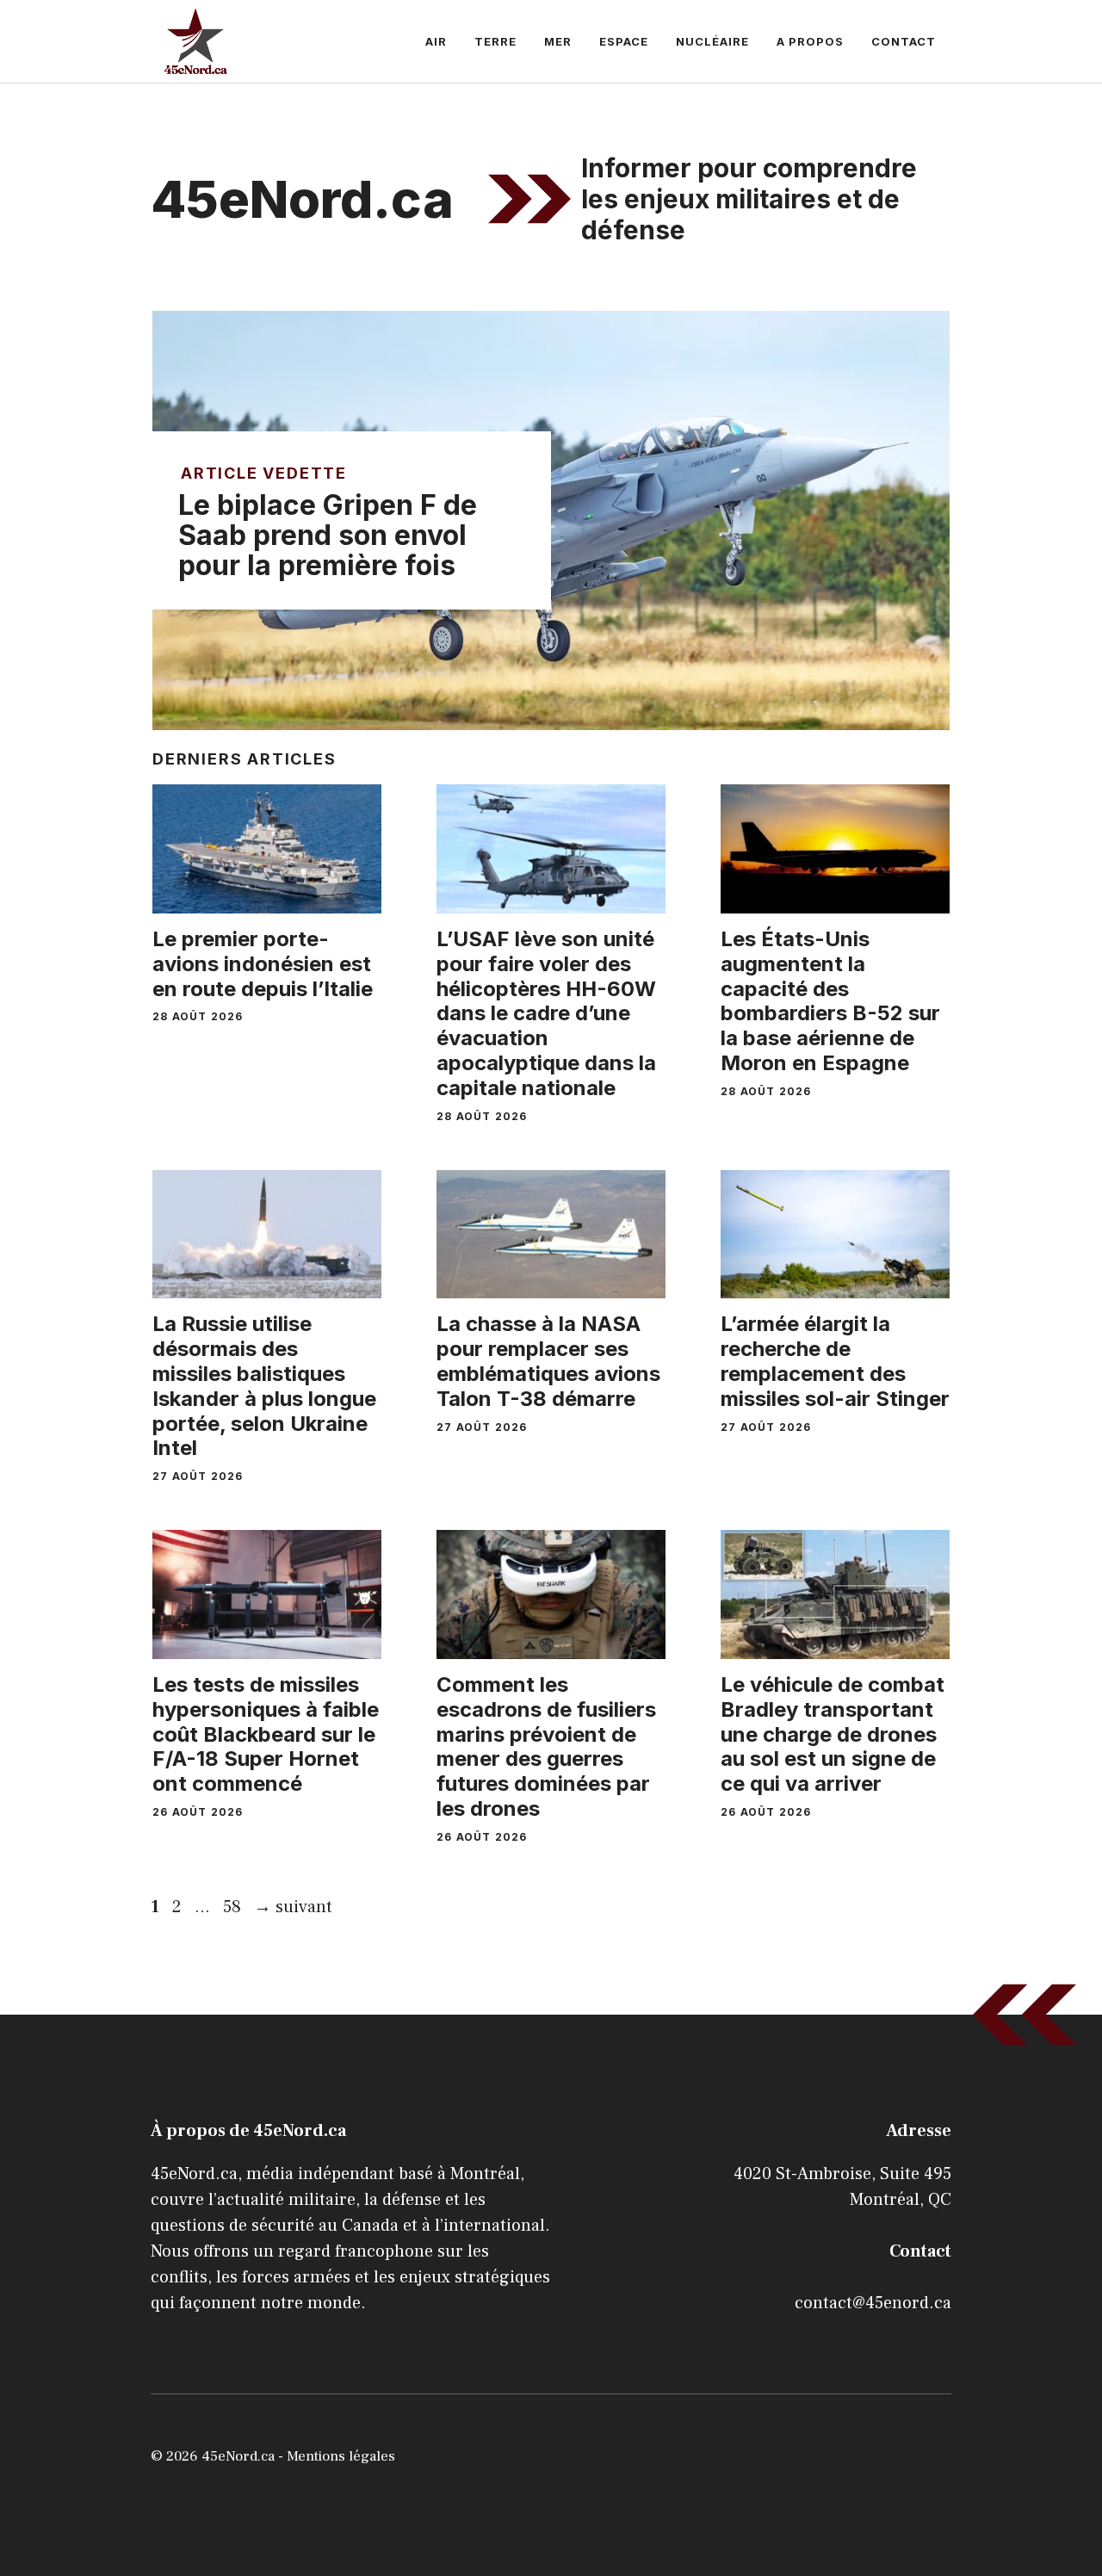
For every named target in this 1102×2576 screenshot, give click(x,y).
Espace (624, 41)
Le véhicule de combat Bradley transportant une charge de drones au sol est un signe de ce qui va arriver (833, 1734)
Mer (558, 41)
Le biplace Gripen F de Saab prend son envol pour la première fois (328, 535)
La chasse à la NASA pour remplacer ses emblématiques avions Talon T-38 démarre (548, 1361)
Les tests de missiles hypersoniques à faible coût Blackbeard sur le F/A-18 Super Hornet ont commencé (266, 1734)
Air (436, 41)
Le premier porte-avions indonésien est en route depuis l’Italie (263, 964)
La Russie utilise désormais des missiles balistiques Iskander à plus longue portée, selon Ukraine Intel (264, 1386)
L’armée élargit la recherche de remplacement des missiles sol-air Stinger (835, 1361)
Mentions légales (341, 2456)
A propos (810, 41)
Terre (495, 41)
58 (234, 1907)
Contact (904, 41)
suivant (293, 1907)
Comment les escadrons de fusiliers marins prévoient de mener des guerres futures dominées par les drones (546, 1746)
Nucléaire (712, 41)
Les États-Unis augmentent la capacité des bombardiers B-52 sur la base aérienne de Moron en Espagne (830, 1001)
